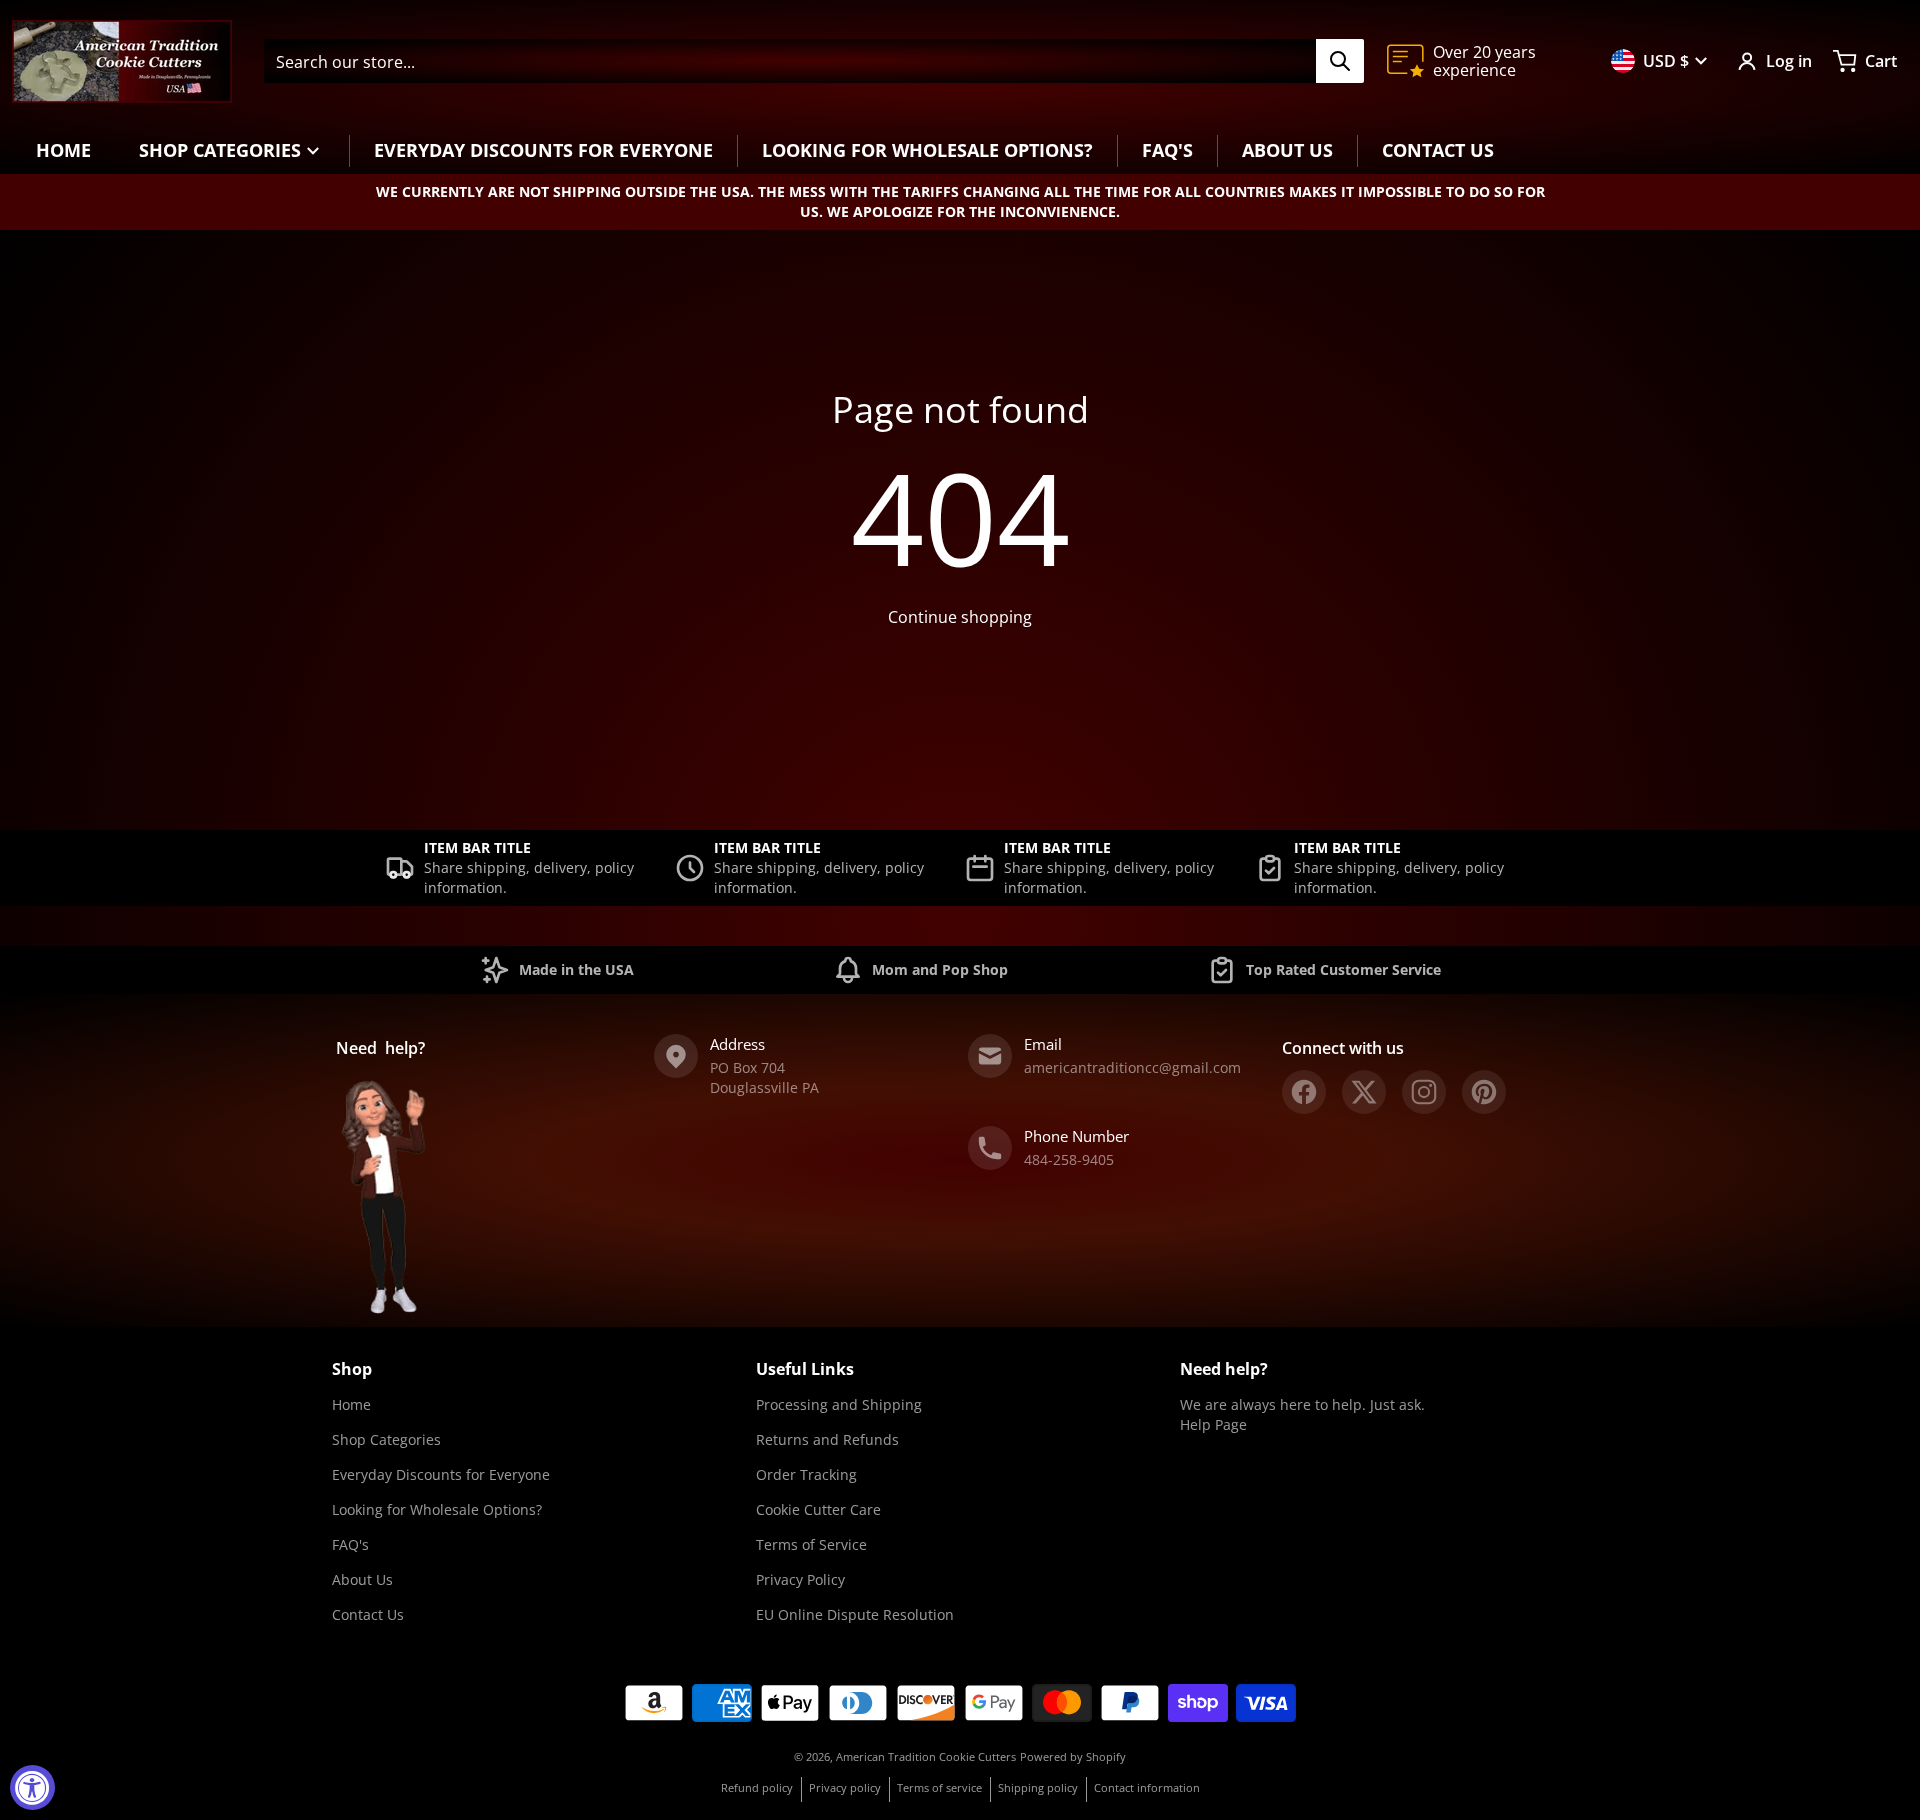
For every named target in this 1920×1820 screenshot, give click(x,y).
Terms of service (939, 1787)
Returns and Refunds (827, 1439)
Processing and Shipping (839, 1404)
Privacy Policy (800, 1579)
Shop (352, 1369)
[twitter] (1364, 1092)
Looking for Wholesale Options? (437, 1509)
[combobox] (813, 61)
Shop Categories (386, 1439)
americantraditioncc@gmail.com (1132, 1067)
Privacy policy (845, 1787)
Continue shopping (960, 617)
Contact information (1147, 1787)
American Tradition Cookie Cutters (926, 1756)
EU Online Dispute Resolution (855, 1614)
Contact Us (368, 1614)
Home (351, 1404)
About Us (362, 1579)
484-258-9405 (1069, 1159)
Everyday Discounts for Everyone (441, 1474)
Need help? (1224, 1369)
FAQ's (350, 1544)
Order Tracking (806, 1474)
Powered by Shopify (1073, 1756)
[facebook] (1304, 1092)
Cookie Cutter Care (818, 1509)
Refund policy (757, 1787)
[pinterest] (1484, 1092)
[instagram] (1424, 1092)
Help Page (1213, 1424)
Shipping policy (1038, 1787)
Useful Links (805, 1369)
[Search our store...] (1340, 61)
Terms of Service (811, 1544)
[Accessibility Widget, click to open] (32, 1787)
